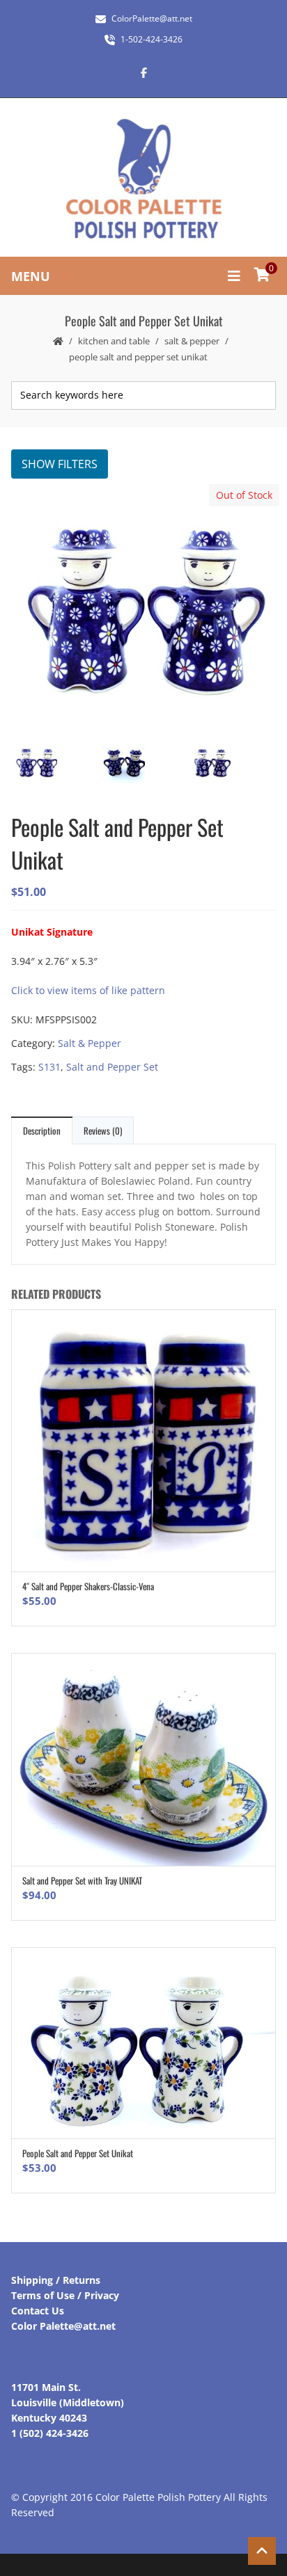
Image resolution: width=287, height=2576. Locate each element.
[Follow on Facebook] (143, 72)
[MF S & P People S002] (143, 608)
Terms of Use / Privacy (65, 2295)
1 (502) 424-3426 (50, 2433)
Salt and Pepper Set (112, 1067)
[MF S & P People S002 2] (142, 764)
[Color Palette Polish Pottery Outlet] (143, 179)
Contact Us (38, 2311)
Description (42, 1130)
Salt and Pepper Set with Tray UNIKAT (82, 1880)
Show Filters (60, 464)
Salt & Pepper (192, 341)
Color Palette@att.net (63, 2326)
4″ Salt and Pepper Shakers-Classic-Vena (88, 1586)
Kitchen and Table (114, 341)
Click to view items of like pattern (88, 990)
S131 (49, 1067)
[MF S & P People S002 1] (230, 764)
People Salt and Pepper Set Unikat (78, 2153)
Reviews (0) (103, 1130)
